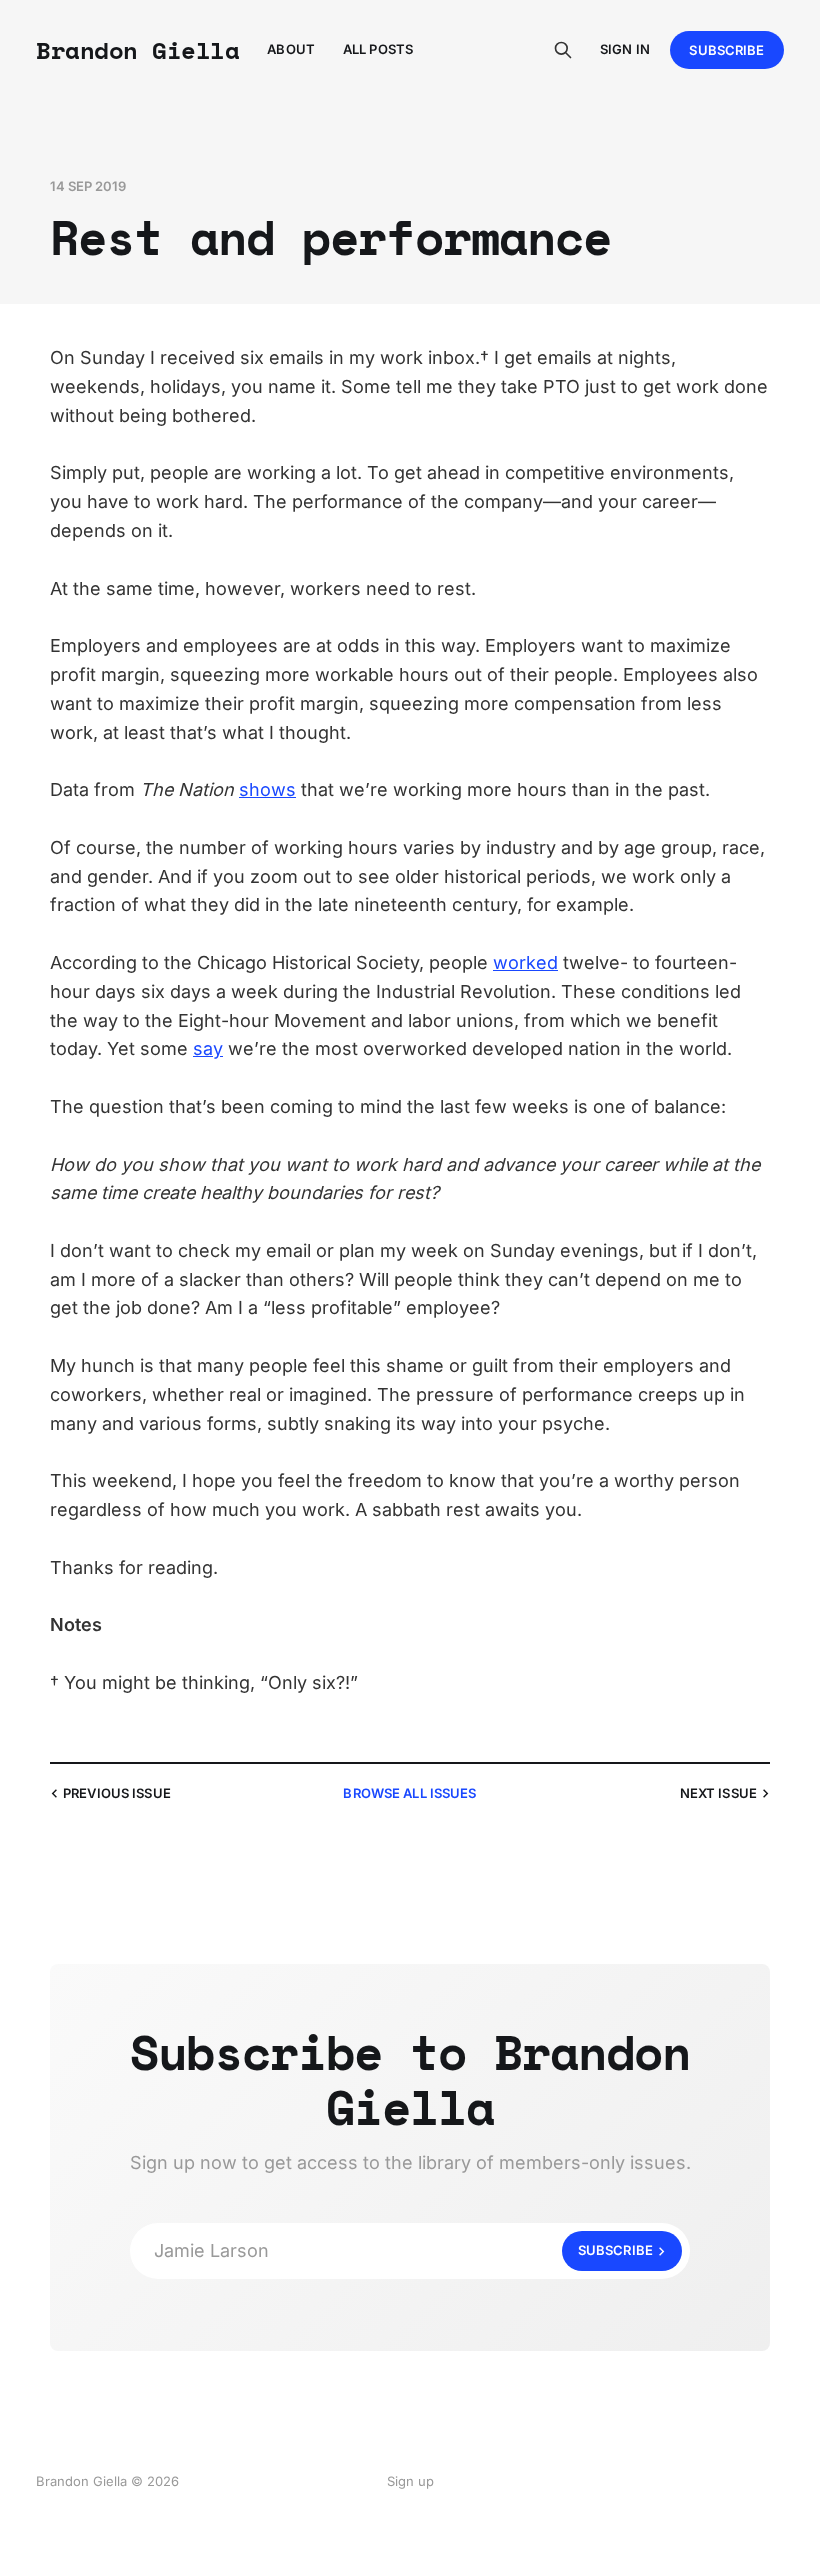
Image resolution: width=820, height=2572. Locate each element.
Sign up (410, 2481)
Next (718, 1793)
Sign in (625, 49)
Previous (117, 1793)
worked (525, 962)
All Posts (378, 49)
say (208, 1048)
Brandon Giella (137, 50)
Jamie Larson (403, 2250)
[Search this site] (563, 50)
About (291, 49)
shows (267, 789)
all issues (409, 1793)
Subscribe (726, 50)
